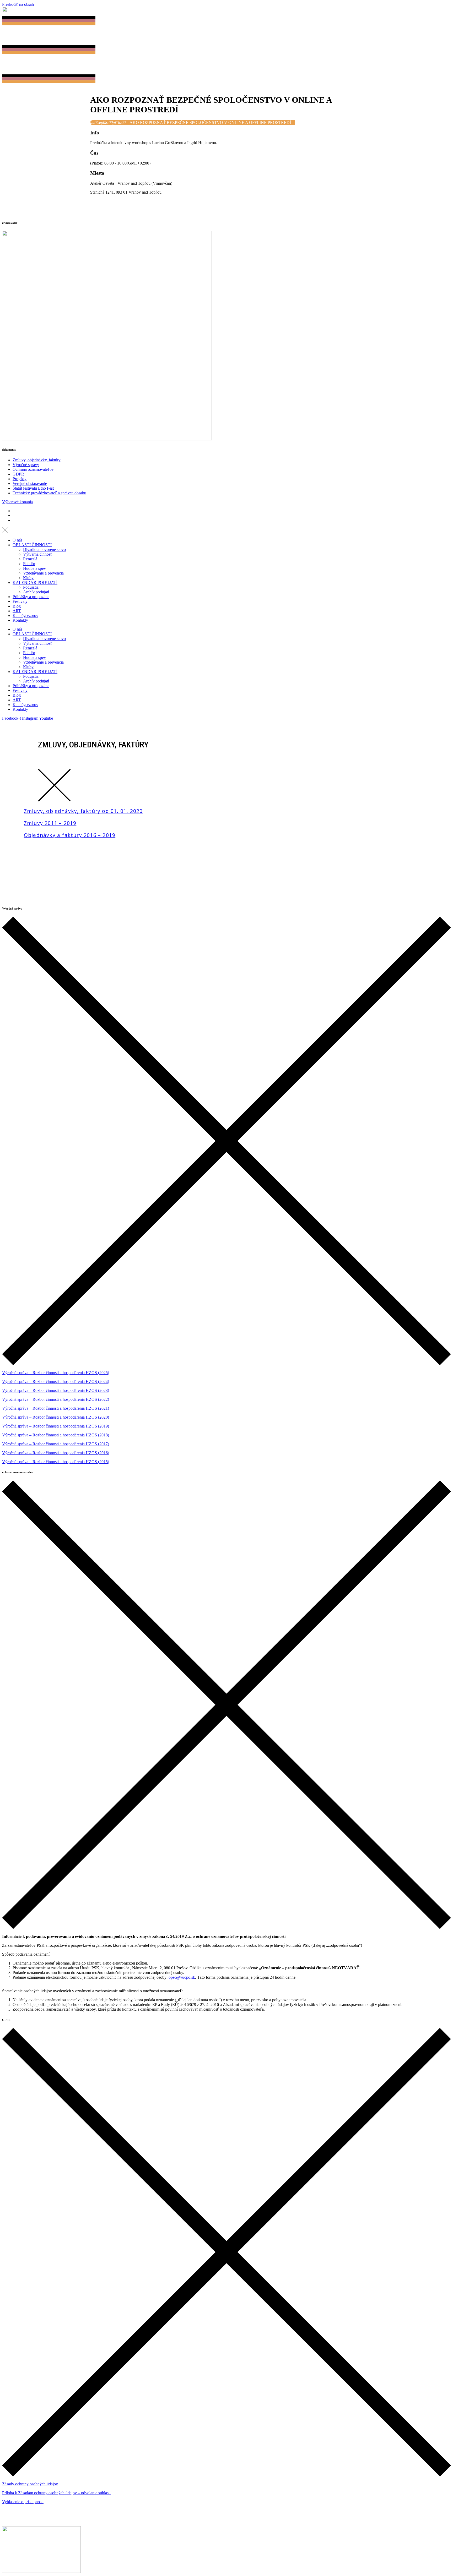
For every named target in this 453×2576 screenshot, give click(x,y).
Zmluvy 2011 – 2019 (50, 823)
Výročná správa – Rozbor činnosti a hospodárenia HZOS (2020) (56, 1417)
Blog (17, 606)
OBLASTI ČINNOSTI (32, 545)
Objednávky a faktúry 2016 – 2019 (70, 835)
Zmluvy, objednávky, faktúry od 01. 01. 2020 (83, 811)
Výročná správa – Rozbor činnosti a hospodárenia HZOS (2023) (56, 1390)
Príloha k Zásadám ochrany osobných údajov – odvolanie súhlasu (56, 2493)
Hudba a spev (34, 568)
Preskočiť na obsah (18, 4)
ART (17, 611)
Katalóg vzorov (25, 616)
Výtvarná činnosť (38, 554)
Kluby (28, 578)
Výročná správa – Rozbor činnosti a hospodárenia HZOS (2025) (56, 1373)
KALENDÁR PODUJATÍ (35, 583)
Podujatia (31, 587)
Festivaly (20, 601)
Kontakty (20, 620)
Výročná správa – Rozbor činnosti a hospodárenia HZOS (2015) (56, 1462)
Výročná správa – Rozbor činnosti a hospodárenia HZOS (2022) (56, 1399)
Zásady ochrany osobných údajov (30, 2484)
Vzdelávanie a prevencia (43, 573)
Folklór (29, 564)
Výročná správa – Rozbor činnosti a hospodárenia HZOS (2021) (56, 1408)
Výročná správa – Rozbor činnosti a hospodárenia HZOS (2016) (56, 1453)
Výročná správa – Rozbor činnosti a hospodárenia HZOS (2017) (56, 1444)
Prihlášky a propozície (31, 597)
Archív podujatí (36, 592)
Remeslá (30, 559)
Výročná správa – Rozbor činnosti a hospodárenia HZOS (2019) (56, 1426)
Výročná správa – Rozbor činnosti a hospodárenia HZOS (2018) (56, 1435)
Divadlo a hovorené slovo (44, 549)
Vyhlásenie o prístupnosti (23, 2502)
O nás (17, 540)
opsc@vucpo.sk (182, 1977)
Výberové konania (17, 502)
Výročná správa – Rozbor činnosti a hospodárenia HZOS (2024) (56, 1382)
